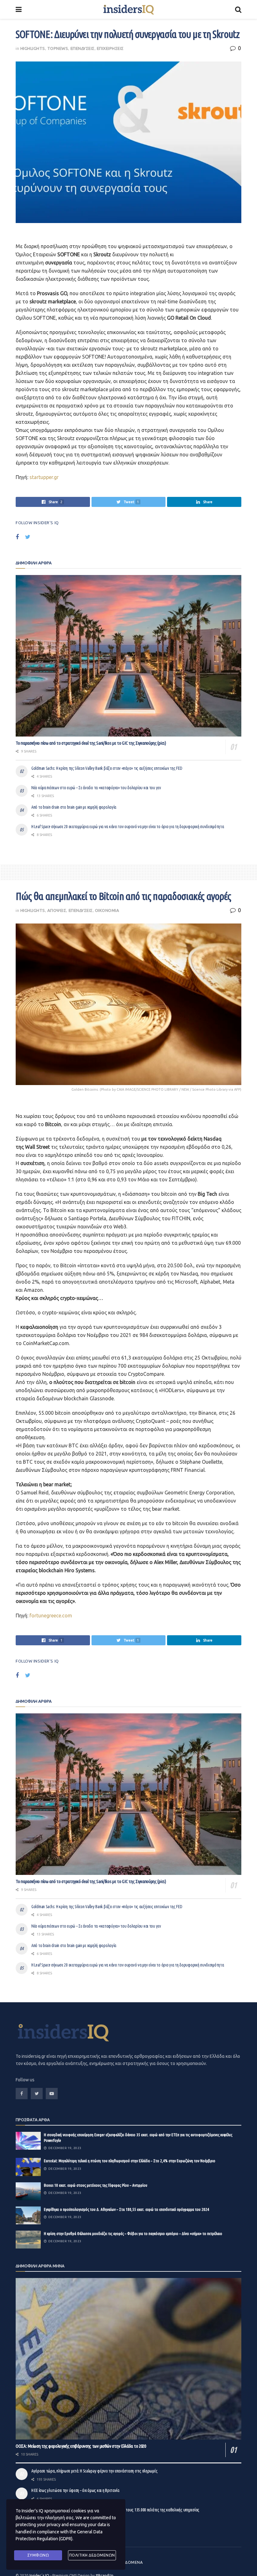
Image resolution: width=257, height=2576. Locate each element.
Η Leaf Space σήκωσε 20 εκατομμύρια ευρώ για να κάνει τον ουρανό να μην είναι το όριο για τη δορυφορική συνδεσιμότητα (128, 827)
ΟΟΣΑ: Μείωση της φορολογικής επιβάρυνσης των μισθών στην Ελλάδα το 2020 (81, 2446)
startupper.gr (44, 477)
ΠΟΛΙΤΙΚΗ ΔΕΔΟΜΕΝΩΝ (92, 2555)
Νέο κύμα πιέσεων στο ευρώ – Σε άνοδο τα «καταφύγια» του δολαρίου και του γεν (96, 788)
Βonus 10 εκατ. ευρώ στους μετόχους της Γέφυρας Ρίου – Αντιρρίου (96, 2185)
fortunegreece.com (51, 1615)
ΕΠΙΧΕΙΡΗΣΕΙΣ (110, 48)
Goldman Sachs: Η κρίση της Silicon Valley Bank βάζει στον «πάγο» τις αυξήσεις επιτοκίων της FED (107, 768)
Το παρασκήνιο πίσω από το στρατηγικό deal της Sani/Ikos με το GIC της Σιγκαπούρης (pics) (91, 743)
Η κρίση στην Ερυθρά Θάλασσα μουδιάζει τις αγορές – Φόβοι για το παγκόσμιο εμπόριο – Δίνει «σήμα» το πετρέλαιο (133, 2233)
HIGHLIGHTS (33, 48)
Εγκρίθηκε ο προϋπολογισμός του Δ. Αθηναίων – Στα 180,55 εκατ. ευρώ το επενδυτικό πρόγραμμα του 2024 (126, 2209)
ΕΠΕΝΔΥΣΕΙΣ (83, 48)
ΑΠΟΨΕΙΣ (57, 910)
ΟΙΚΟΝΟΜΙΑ (107, 910)
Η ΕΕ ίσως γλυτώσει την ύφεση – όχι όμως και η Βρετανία (75, 2490)
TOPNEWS (58, 48)
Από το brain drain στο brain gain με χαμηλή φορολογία (74, 807)
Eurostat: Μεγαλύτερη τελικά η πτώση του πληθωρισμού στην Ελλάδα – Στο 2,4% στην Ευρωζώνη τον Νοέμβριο (130, 2161)
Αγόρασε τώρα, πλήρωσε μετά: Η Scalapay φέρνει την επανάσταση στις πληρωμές (94, 2471)
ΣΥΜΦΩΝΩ (38, 2555)
